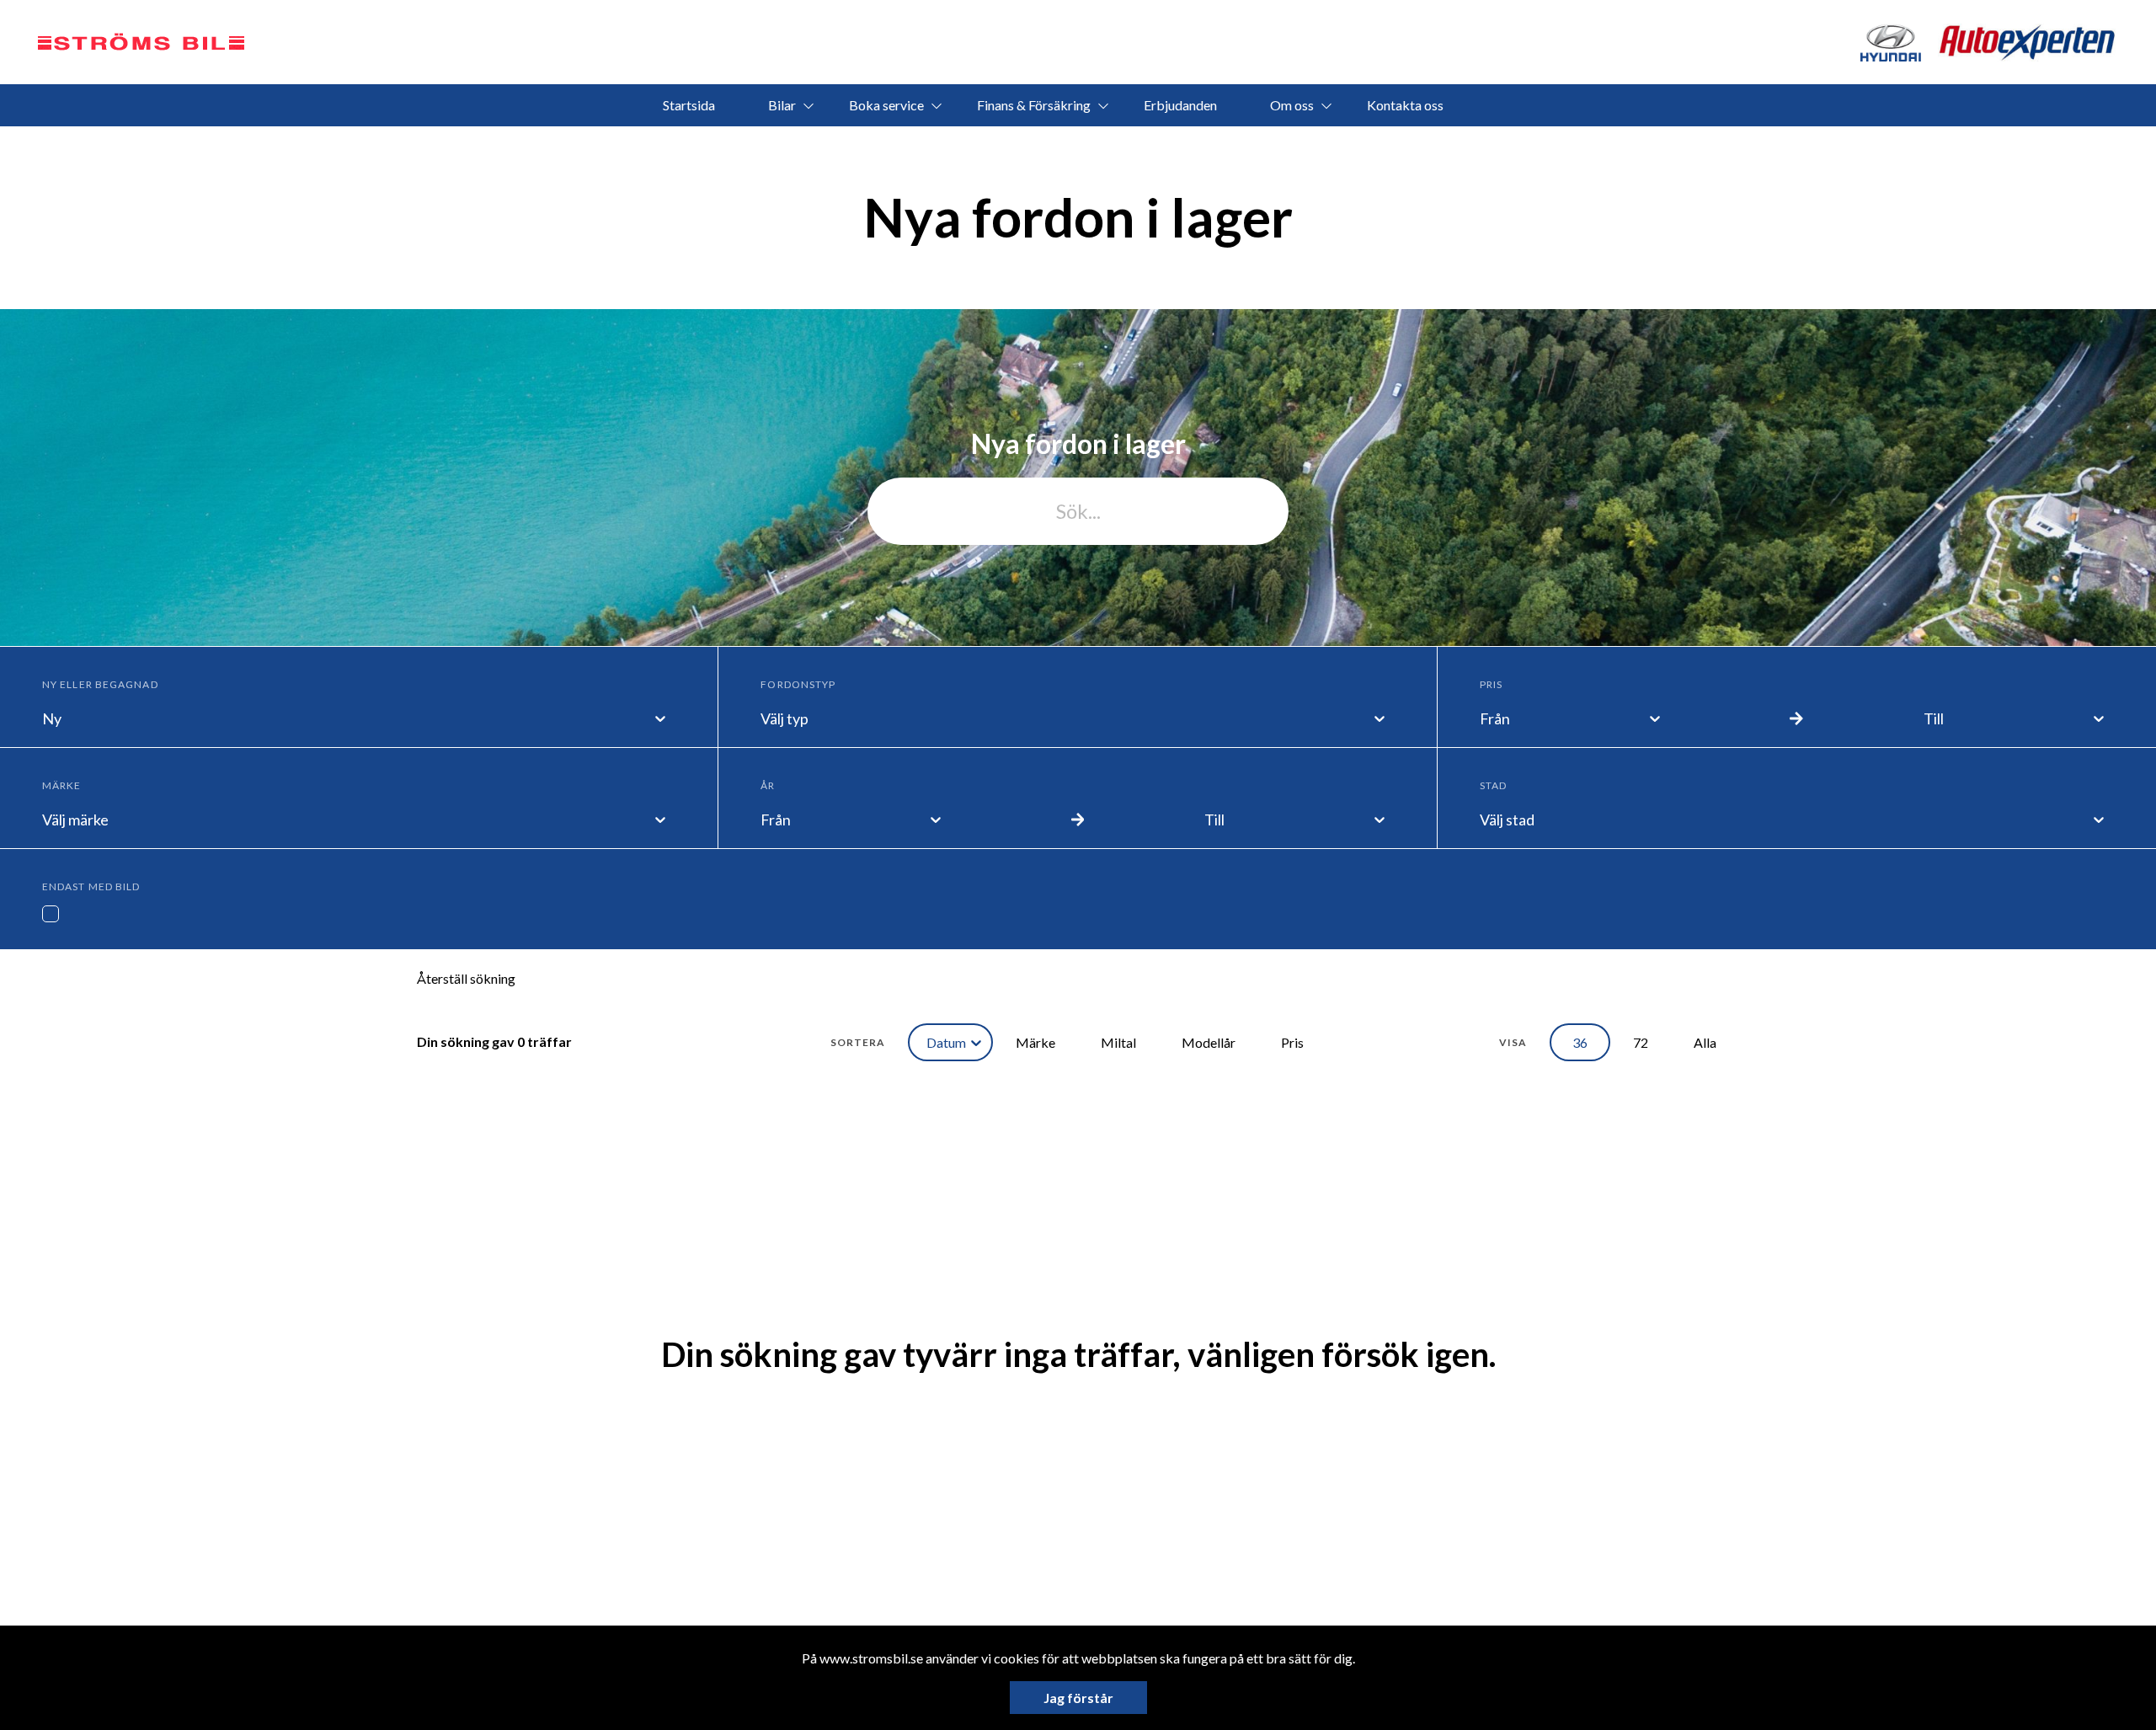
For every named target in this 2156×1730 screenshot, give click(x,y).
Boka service (886, 105)
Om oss (1292, 105)
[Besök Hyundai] (1890, 43)
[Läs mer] (2028, 43)
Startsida (689, 105)
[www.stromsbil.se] (141, 42)
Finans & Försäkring (1034, 105)
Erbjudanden (1180, 105)
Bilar (782, 105)
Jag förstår (1078, 1698)
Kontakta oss (1405, 105)
